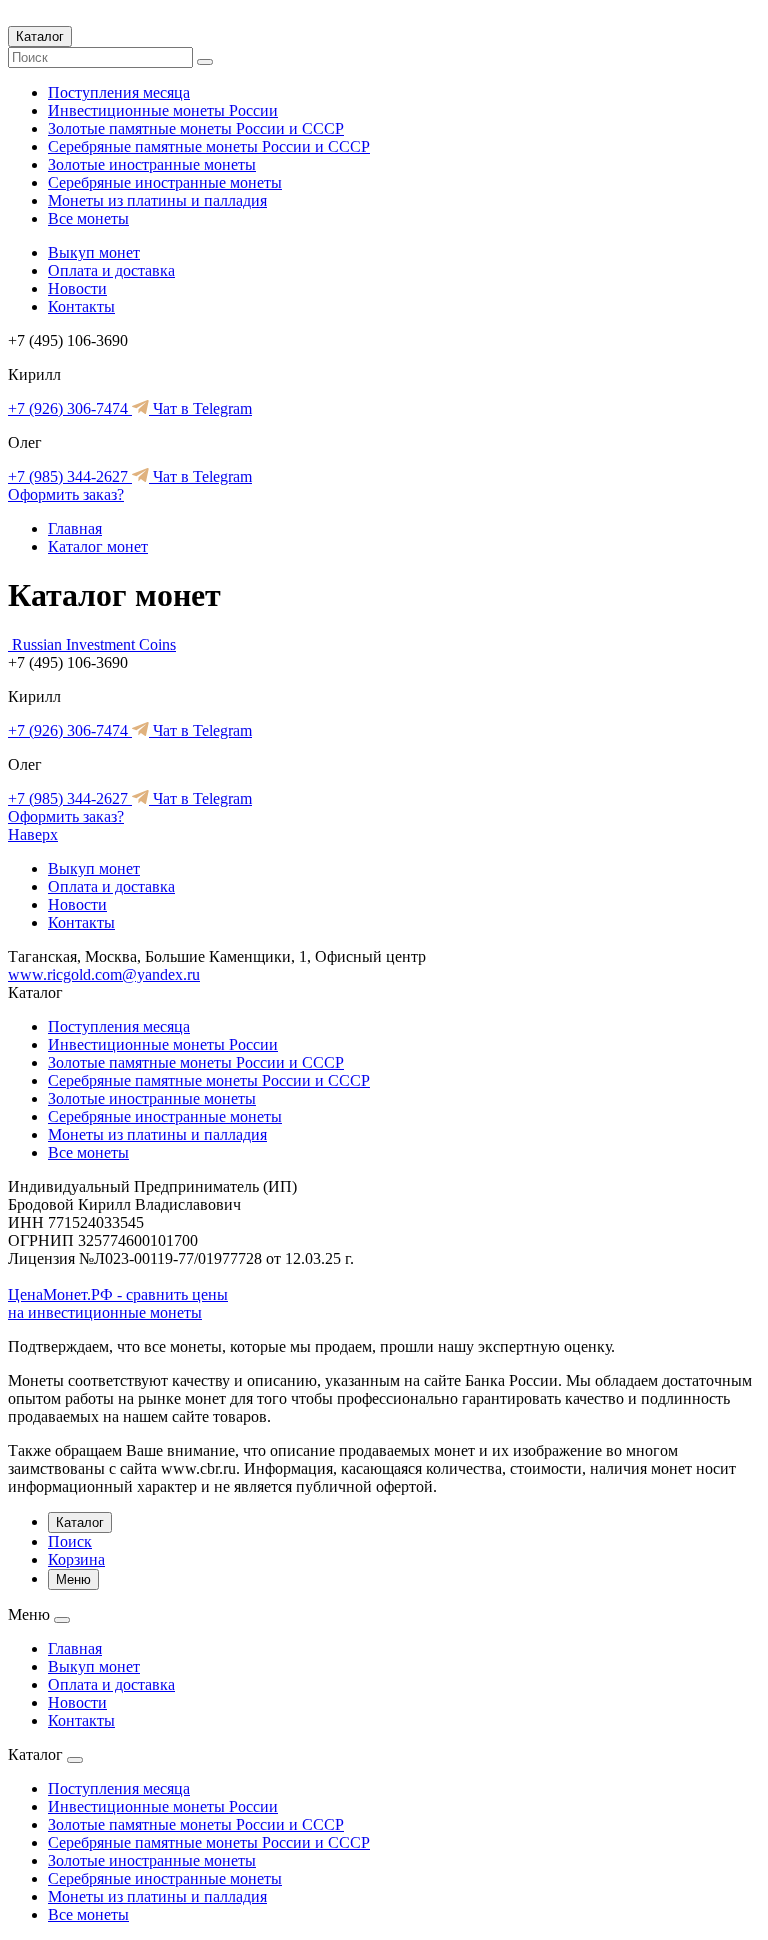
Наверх (33, 834)
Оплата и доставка (111, 270)
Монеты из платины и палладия (157, 200)
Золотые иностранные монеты (152, 164)
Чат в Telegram (200, 408)
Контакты (81, 306)
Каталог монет (98, 546)
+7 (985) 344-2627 (70, 476)
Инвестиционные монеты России (163, 110)
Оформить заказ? (66, 494)
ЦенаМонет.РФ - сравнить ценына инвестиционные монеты (118, 1303)
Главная (75, 528)
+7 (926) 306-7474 (70, 408)
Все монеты (88, 218)
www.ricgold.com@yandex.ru (104, 974)
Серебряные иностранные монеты (165, 182)
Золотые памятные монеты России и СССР (196, 128)
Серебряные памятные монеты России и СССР (209, 146)
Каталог (40, 36)
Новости (77, 288)
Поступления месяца (119, 92)
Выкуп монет (94, 252)
